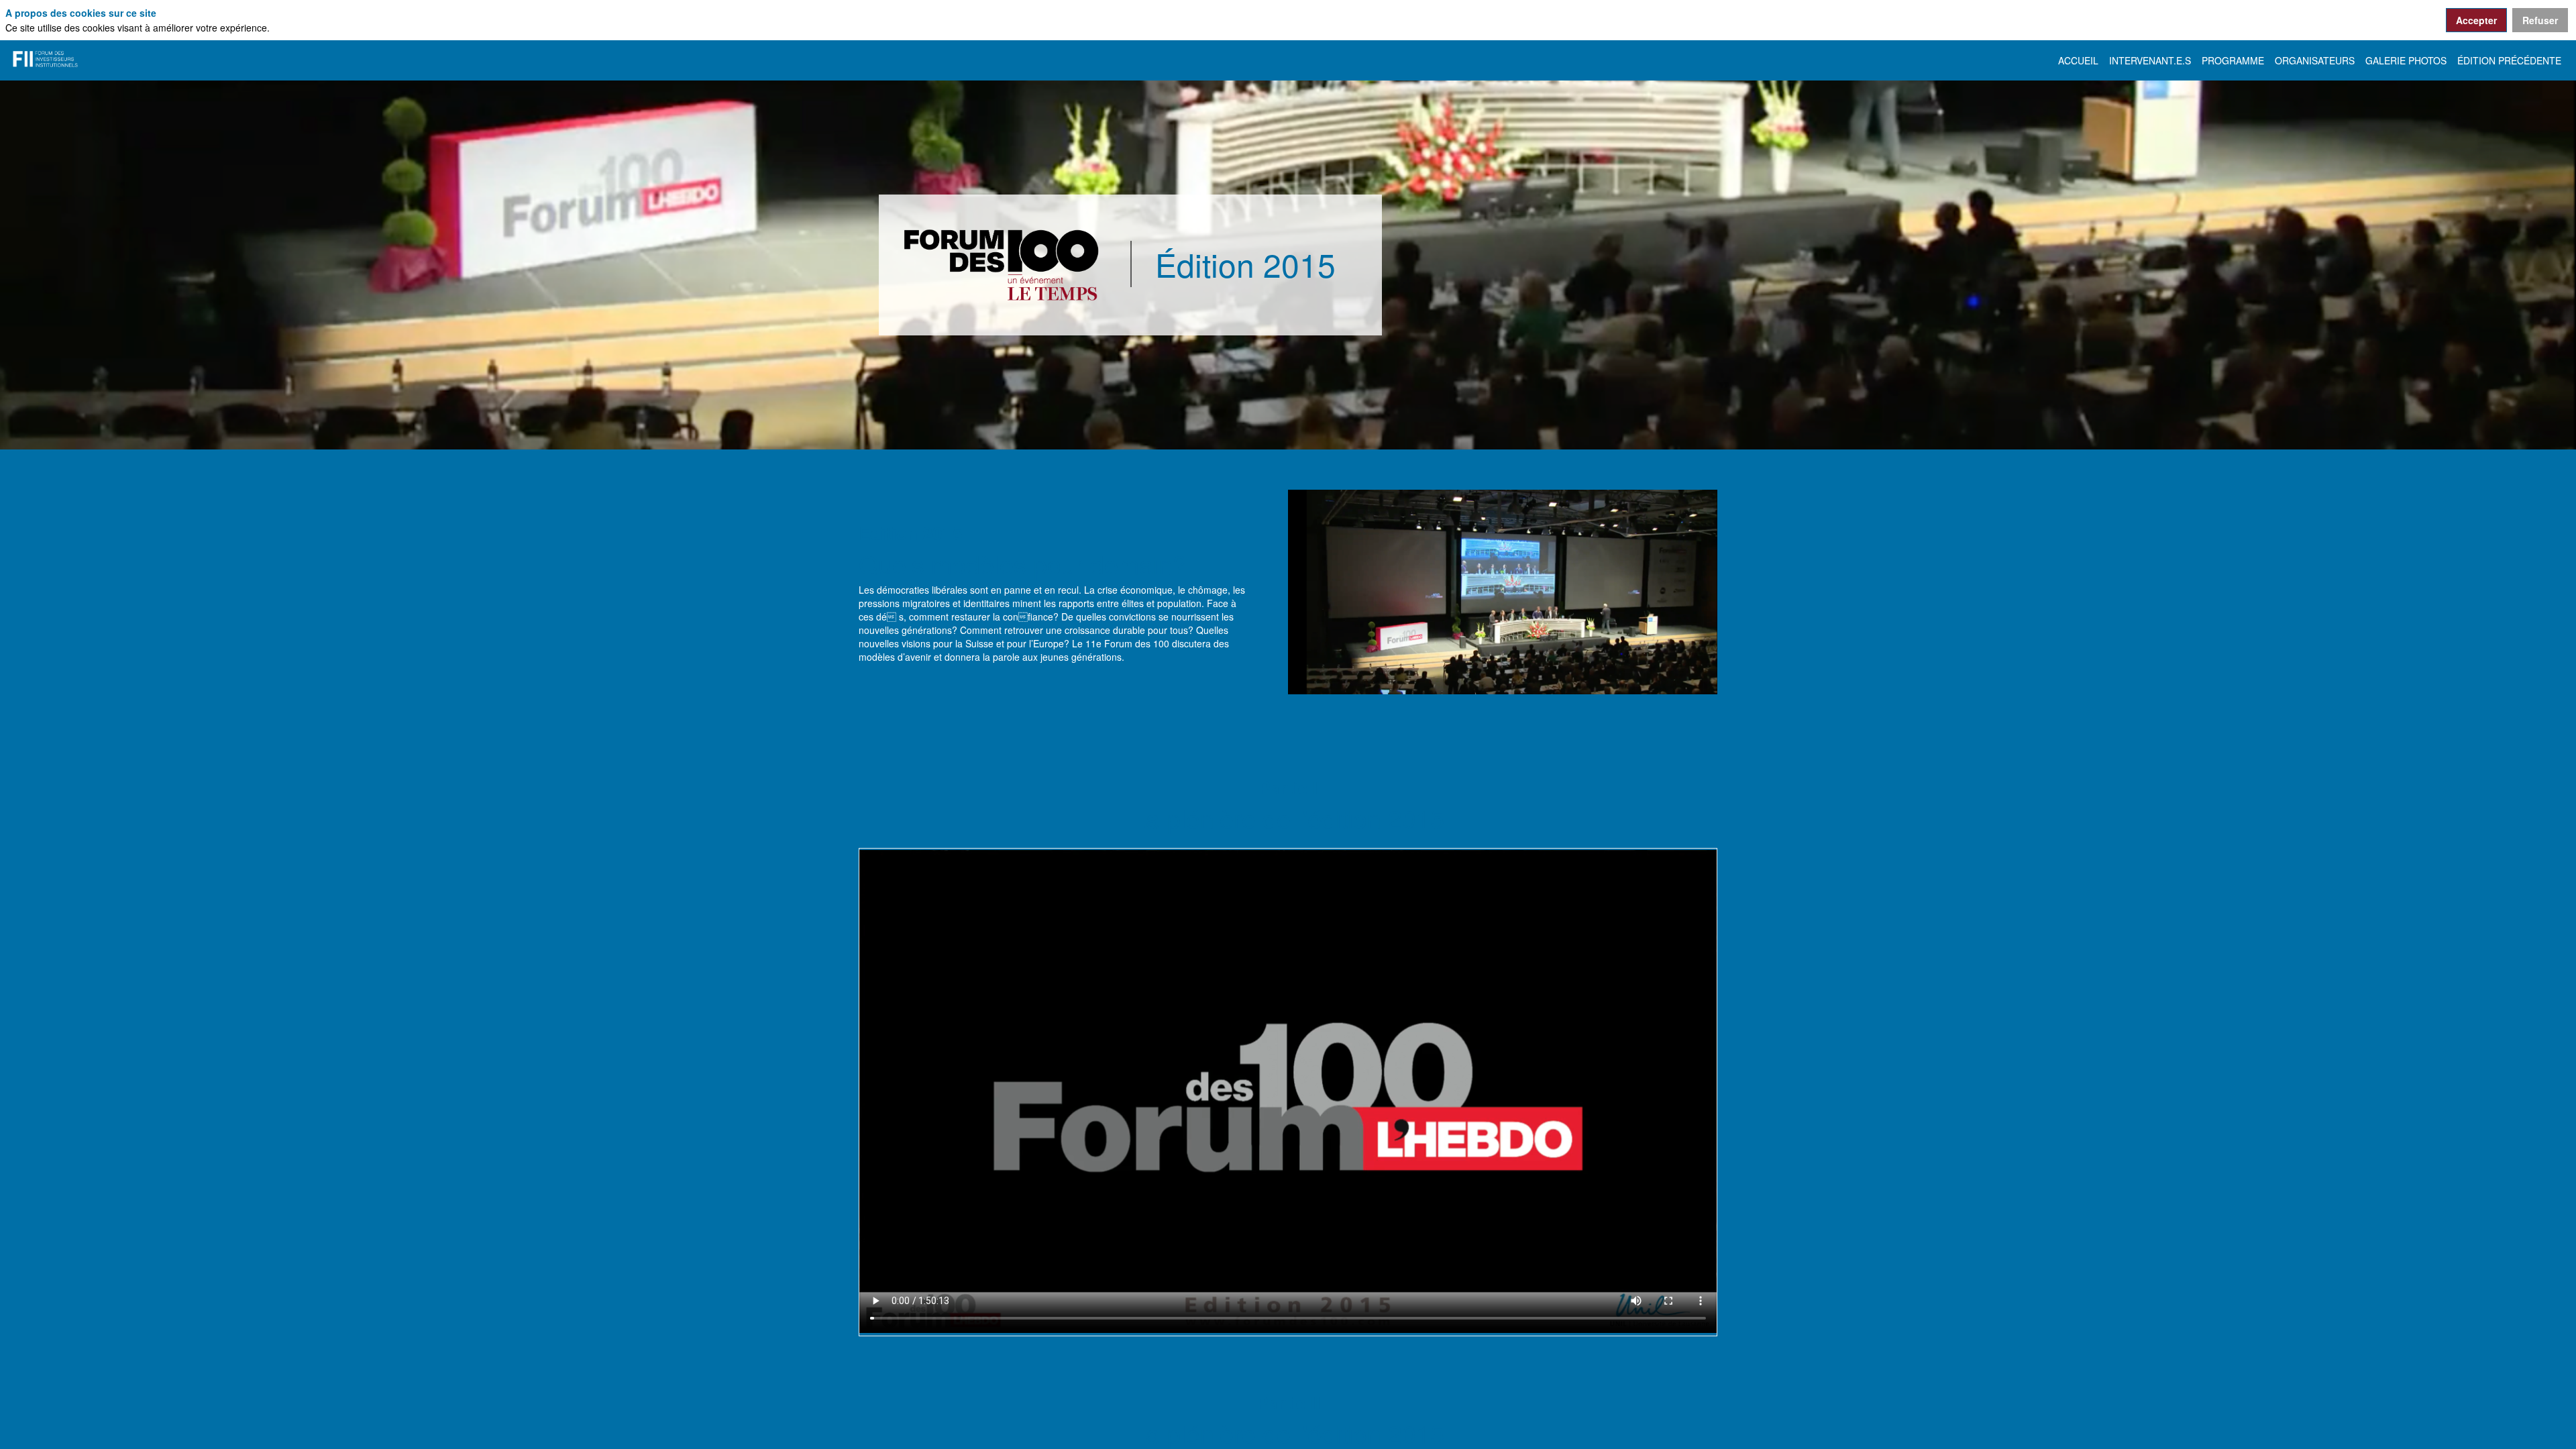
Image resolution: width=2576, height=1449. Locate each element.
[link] (2078, 60)
